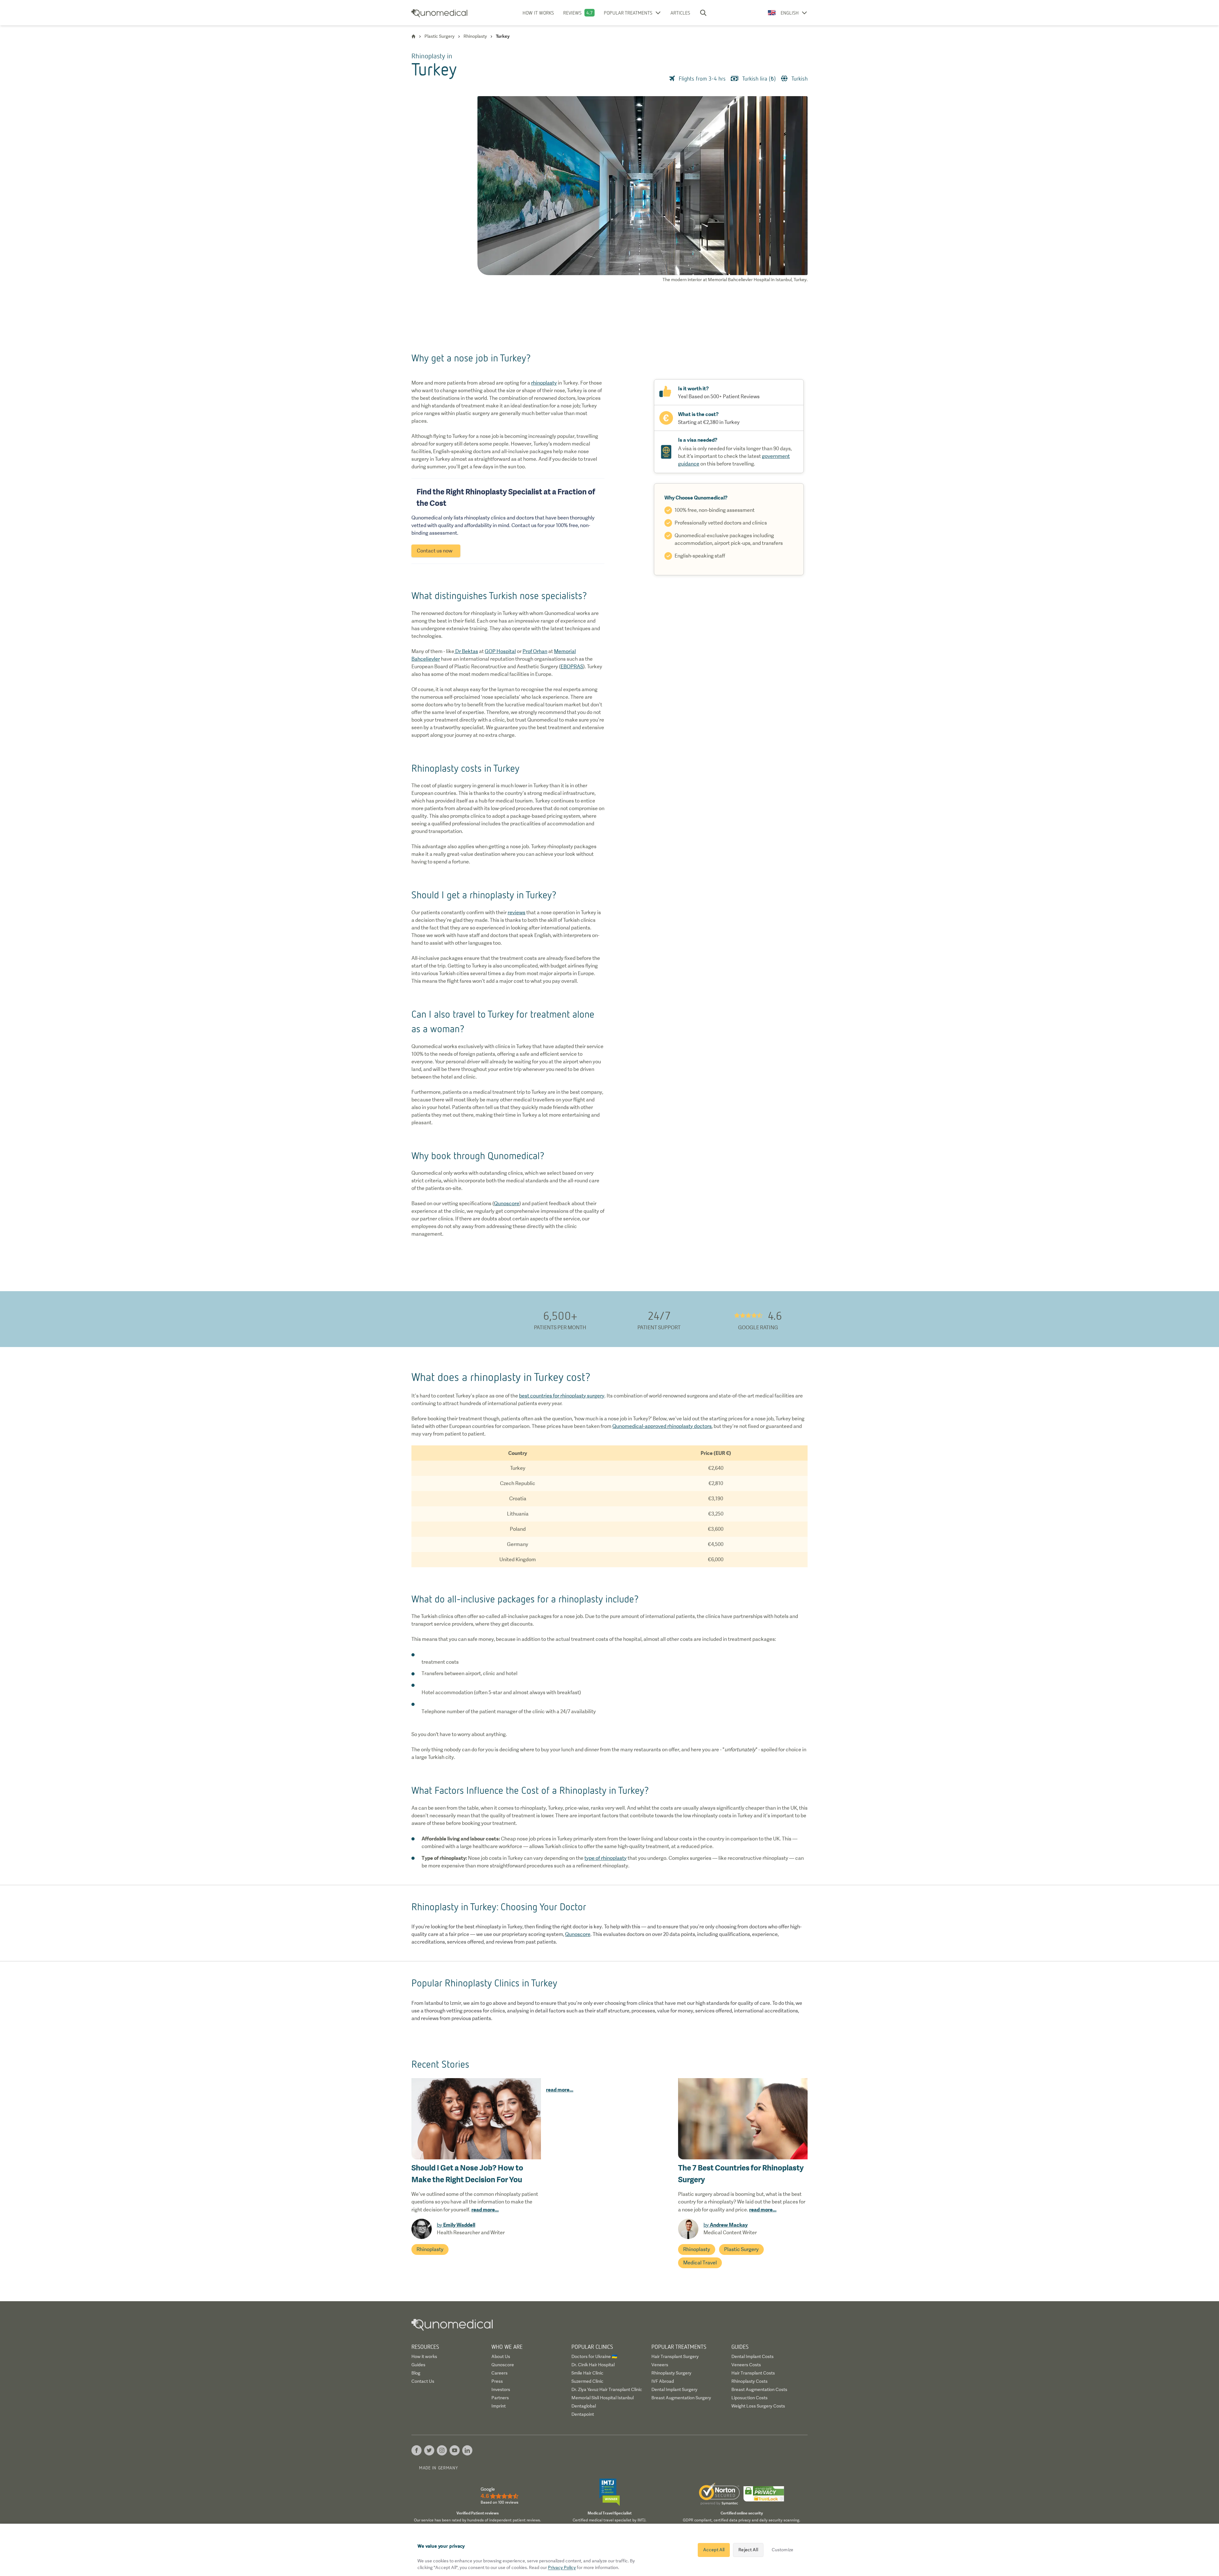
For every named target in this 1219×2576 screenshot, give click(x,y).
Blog (416, 2373)
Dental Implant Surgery (674, 2389)
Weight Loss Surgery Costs (758, 2406)
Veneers (660, 2365)
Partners (500, 2398)
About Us (501, 2356)
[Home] (413, 36)
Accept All (714, 2550)
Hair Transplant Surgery (675, 2356)
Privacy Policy (562, 2567)
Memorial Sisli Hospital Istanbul (603, 2398)
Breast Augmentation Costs (759, 2389)
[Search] (703, 13)
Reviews (572, 13)
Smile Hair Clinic (587, 2373)
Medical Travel (700, 2263)
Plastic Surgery (741, 2249)
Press (497, 2381)
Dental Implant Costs (753, 2356)
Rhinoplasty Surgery (671, 2373)
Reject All (748, 2550)
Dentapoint (583, 2414)
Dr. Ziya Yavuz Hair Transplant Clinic (607, 2389)
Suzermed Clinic (587, 2381)
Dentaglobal (584, 2406)
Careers (500, 2373)
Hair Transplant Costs (753, 2373)
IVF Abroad (663, 2381)
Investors (501, 2389)
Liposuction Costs (749, 2398)
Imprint (499, 2406)
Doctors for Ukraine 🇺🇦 (594, 2356)
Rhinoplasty (430, 2249)
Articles (680, 13)
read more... (485, 2209)
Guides (418, 2365)
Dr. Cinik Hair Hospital (593, 2365)
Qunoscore (503, 2365)
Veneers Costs (746, 2365)
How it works (538, 13)
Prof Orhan (535, 651)
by (456, 2225)
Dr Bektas (466, 651)
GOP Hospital (500, 651)
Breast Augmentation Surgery (681, 2398)
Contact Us (423, 2381)
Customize (783, 2550)
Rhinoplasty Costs (749, 2381)
